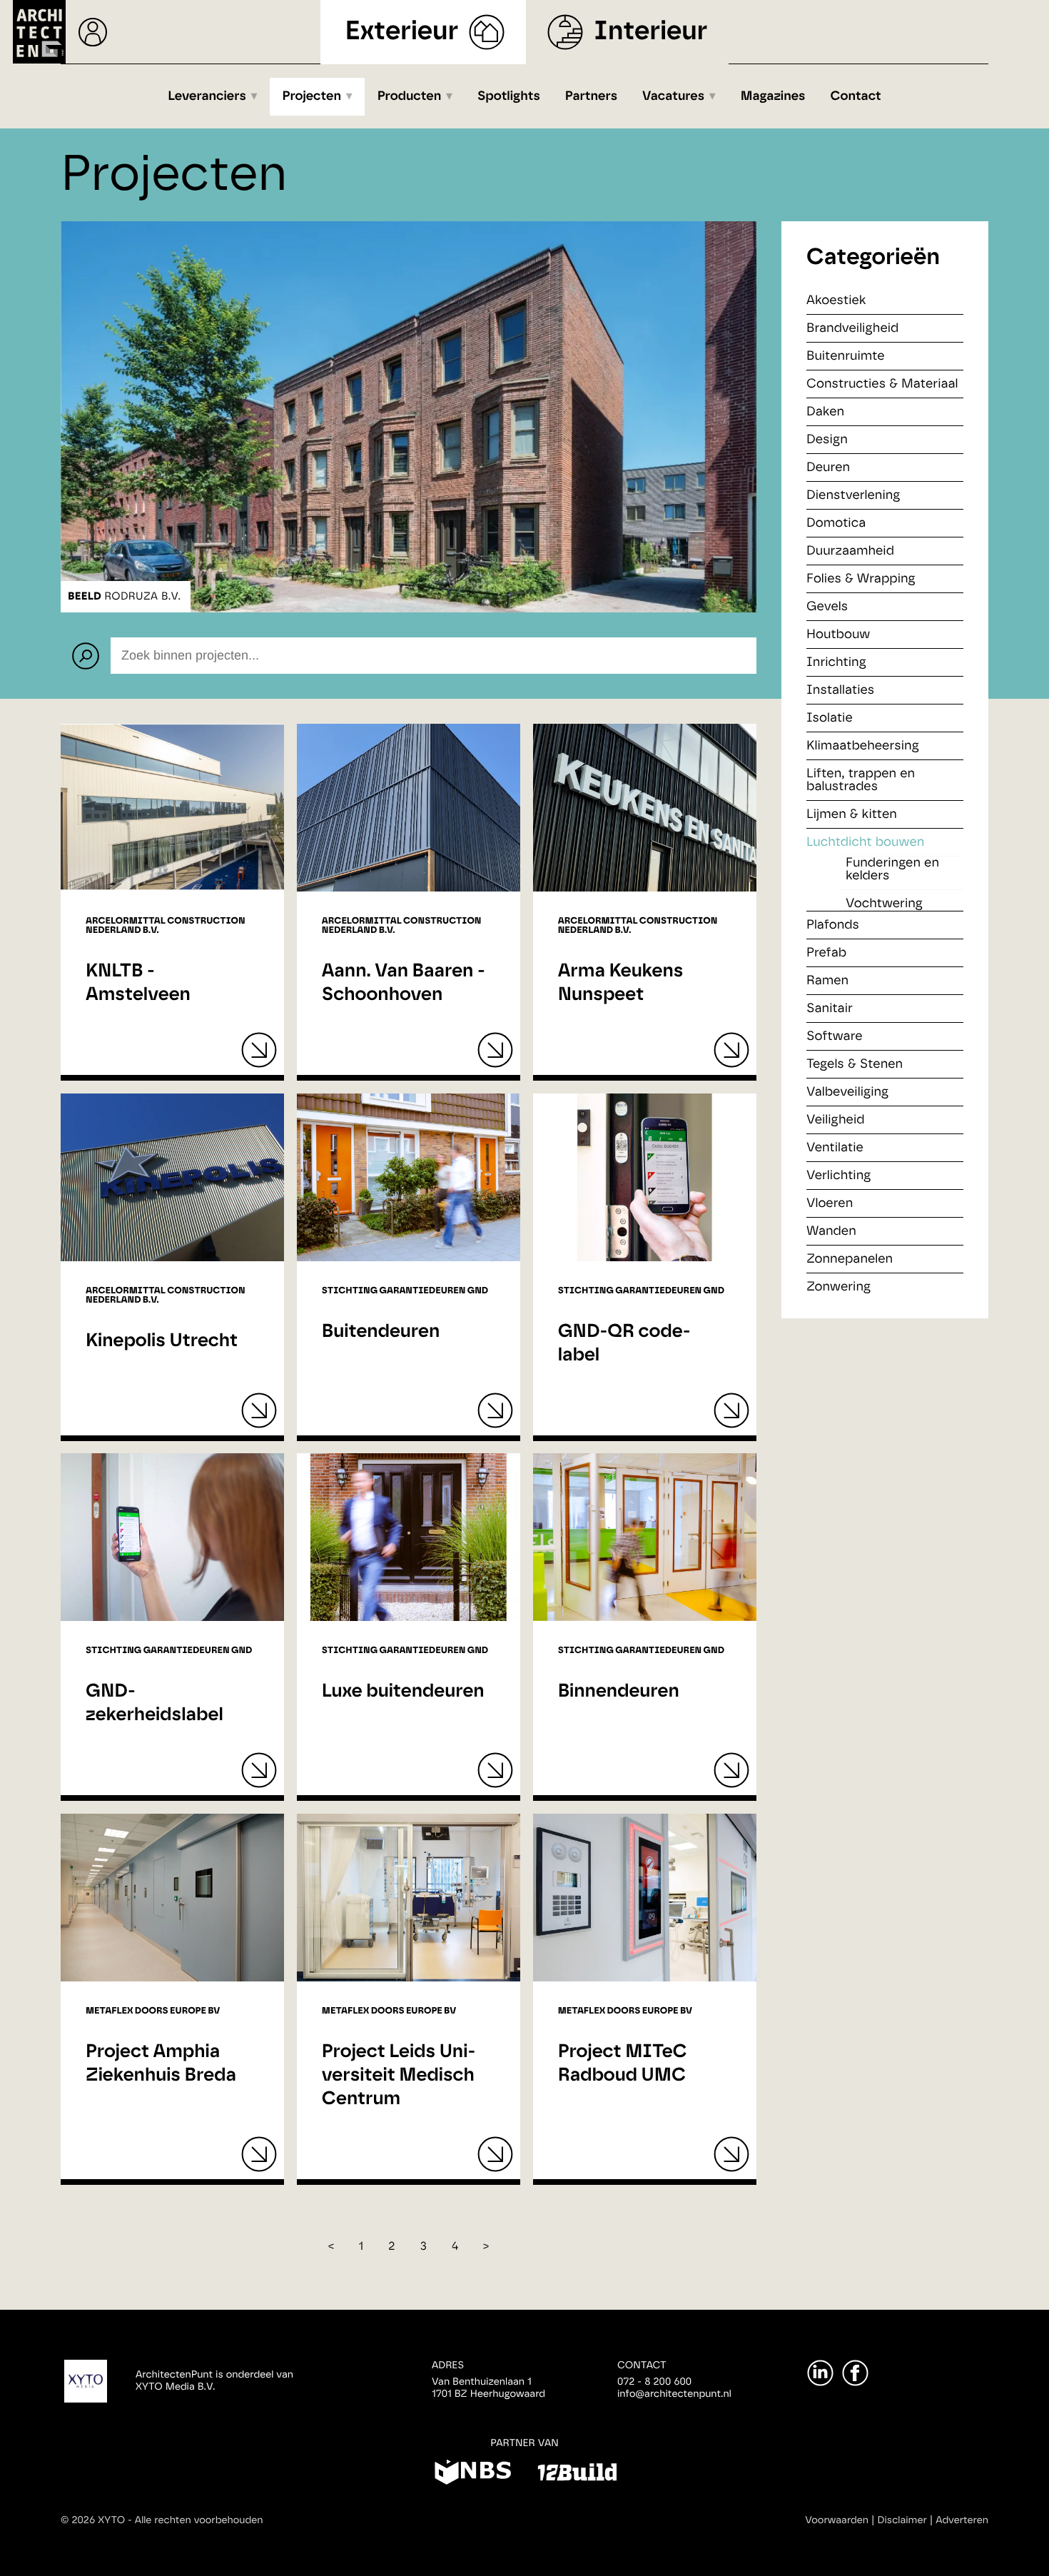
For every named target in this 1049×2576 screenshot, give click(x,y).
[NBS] (473, 2475)
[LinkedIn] (820, 2373)
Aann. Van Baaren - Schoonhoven (404, 983)
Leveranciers (207, 96)
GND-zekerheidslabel (154, 1703)
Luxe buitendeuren (403, 1692)
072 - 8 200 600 (654, 2382)
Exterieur (402, 32)
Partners (591, 96)
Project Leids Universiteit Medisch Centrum (399, 2076)
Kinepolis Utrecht (162, 1341)
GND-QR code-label (624, 1344)
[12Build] (577, 2475)
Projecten (312, 96)
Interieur (650, 32)
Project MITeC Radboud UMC (623, 2064)
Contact (856, 96)
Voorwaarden (837, 2520)
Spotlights (509, 96)
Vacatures (673, 96)
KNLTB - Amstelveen (138, 983)
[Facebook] (855, 2373)
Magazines (773, 96)
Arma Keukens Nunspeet (621, 983)
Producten (410, 96)
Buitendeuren (381, 1332)
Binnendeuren (619, 1692)
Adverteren (962, 2520)
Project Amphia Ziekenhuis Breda (161, 2064)
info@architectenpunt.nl (674, 2394)
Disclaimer (902, 2520)
